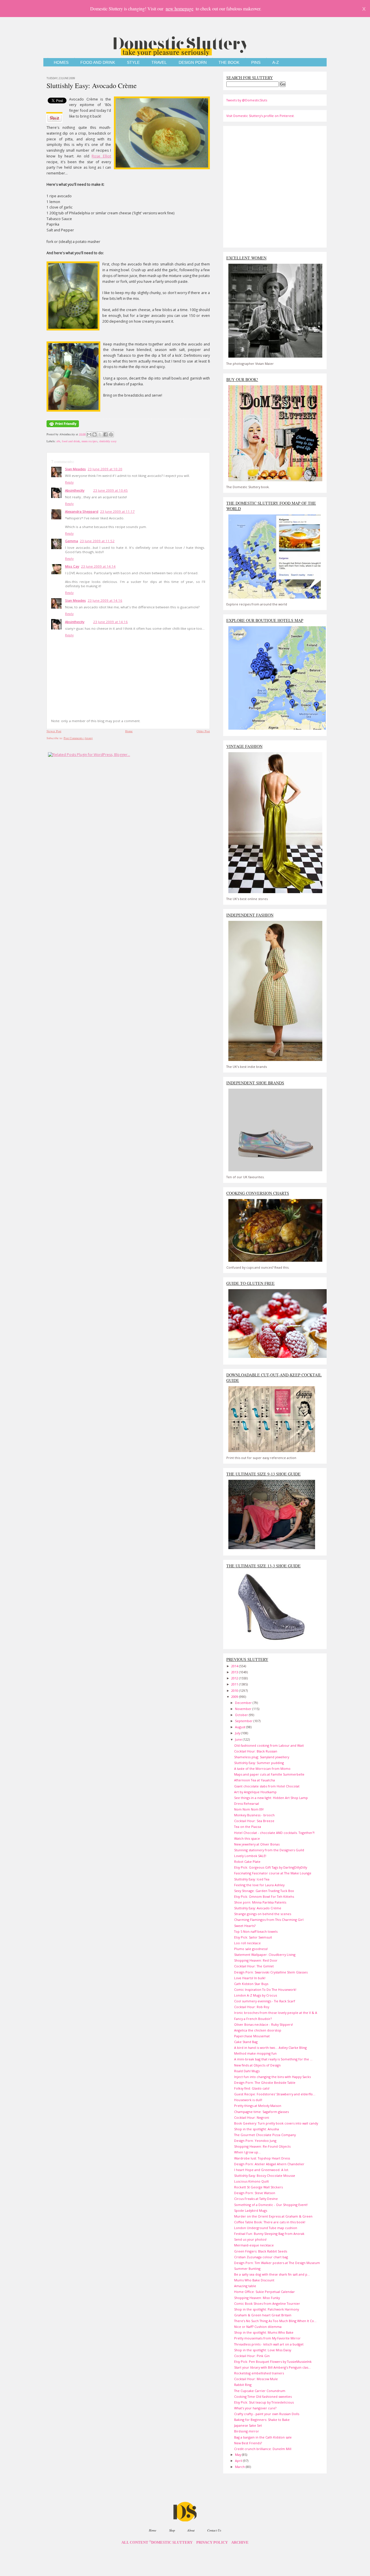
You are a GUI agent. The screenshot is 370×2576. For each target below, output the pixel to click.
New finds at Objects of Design (257, 2065)
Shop (172, 2530)
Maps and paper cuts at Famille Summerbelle (269, 1774)
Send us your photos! (250, 2239)
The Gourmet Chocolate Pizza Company (265, 2135)
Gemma (72, 541)
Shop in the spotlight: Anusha (257, 2129)
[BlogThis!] (95, 434)
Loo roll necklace (247, 1943)
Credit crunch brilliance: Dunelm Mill (263, 2449)
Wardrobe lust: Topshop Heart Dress (262, 2158)
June (239, 1739)
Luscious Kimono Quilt (251, 2181)
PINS (256, 63)
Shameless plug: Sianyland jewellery (262, 1757)
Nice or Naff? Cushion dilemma (258, 2327)
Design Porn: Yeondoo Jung (255, 2141)
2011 (235, 1684)
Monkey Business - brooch (254, 1815)
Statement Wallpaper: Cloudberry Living (265, 1955)
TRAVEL (159, 63)
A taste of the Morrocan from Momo (262, 1769)
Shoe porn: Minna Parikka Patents (260, 1902)
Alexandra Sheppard (82, 511)
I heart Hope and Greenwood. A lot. (262, 2170)
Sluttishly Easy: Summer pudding (259, 1763)
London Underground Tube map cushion (266, 2228)
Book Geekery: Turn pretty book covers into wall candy (276, 2123)
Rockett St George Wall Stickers (258, 2187)
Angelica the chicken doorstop (258, 2030)
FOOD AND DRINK (98, 63)
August (241, 1727)
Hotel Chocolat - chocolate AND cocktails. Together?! (274, 1833)
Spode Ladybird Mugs (251, 2210)
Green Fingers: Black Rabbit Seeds (261, 2251)
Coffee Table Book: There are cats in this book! (270, 2222)
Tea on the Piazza (248, 1827)
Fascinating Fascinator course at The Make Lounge (273, 1873)
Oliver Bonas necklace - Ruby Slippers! (263, 2024)
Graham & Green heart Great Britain (263, 2315)
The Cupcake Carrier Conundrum (260, 2391)
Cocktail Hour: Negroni (252, 2117)
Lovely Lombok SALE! (250, 1856)
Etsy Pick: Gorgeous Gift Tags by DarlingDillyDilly (271, 1867)
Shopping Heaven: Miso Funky (257, 2298)
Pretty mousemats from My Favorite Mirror (267, 2338)
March (240, 2467)
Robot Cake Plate (247, 1862)
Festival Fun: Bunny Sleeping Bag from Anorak (269, 2234)
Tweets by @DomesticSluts (247, 100)
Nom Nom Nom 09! (249, 1809)
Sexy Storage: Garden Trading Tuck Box (264, 1891)
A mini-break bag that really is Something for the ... (273, 2059)
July (238, 1733)
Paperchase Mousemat (252, 2036)
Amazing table (245, 2286)
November (244, 1709)
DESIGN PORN (193, 63)
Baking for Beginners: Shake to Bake (262, 2420)
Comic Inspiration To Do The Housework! (265, 1989)
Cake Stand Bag (246, 2042)
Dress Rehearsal (247, 1803)
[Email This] (89, 434)
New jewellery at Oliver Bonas (257, 1844)
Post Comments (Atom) (78, 738)
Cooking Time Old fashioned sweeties (263, 2396)
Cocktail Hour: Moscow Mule (256, 2379)
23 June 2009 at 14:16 (105, 600)
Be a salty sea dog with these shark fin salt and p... (272, 2274)
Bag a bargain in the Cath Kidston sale (263, 2437)
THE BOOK (229, 63)
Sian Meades (75, 469)
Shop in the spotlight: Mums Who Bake (264, 2332)
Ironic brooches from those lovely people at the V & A (276, 2013)
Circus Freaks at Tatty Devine (256, 2199)
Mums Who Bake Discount (254, 2280)
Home (129, 731)
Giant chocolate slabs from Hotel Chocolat (267, 1786)
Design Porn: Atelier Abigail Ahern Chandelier (269, 2164)
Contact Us (214, 2530)
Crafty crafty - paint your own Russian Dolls (267, 2414)
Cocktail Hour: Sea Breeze (254, 1821)
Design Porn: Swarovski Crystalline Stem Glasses (271, 1972)
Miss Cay (72, 566)
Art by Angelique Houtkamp (255, 1792)
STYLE (133, 63)
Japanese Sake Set (248, 2425)
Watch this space (247, 1838)
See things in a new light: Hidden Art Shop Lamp (271, 1798)
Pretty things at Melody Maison (258, 2106)
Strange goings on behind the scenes (263, 1914)
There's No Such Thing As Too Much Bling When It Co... (275, 2321)
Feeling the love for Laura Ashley (259, 1885)
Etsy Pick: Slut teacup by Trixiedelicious (264, 2402)
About (191, 2530)
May (238, 2455)
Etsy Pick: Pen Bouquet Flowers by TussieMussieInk (273, 2362)
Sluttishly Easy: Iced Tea (252, 1879)
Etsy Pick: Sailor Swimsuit (253, 1937)
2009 (235, 1697)
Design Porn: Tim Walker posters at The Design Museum (277, 2263)
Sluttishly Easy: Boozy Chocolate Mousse (265, 2176)
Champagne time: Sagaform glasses (261, 2112)
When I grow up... (247, 2152)
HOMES (61, 63)
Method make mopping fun (255, 2053)
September (244, 1721)
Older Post (203, 731)
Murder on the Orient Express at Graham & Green (273, 2216)
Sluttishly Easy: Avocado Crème (92, 86)
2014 (235, 1666)
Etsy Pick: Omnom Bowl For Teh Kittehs (264, 1896)
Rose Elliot (101, 156)
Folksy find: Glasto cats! (252, 2088)
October (242, 1715)
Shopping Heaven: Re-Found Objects (262, 2146)
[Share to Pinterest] (111, 434)
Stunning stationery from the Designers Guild (269, 1850)
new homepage (180, 9)
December (244, 1703)
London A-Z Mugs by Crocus (256, 1995)
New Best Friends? (248, 2443)
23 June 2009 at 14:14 (98, 566)
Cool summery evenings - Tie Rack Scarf (265, 2001)
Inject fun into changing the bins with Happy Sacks (272, 2077)
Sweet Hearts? (245, 1926)
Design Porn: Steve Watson (255, 2193)
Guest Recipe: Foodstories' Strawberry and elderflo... (275, 2094)
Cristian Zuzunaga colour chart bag (261, 2257)
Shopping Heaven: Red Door (256, 1960)
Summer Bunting (247, 2269)
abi (58, 441)
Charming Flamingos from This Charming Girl (269, 1920)
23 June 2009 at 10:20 (105, 469)
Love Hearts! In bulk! (250, 1978)
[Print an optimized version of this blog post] (63, 428)
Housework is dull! (248, 2100)
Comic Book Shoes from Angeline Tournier (267, 2303)
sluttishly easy (108, 441)
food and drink (71, 441)
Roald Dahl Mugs (247, 2071)
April (239, 2461)
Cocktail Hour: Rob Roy (252, 2007)
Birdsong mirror (247, 2431)
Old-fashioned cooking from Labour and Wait (269, 1745)
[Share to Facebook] (106, 434)
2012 (235, 1678)
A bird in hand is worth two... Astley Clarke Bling (270, 2048)
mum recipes (89, 441)
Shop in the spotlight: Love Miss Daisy (263, 2350)
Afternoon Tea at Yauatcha (255, 1780)
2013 (235, 1672)
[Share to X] (100, 434)
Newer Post (54, 731)
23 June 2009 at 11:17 (117, 511)
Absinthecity (75, 490)
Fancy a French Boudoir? (253, 2019)
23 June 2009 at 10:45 (110, 490)
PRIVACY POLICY (212, 2542)
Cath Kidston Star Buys (251, 1984)
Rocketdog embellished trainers (259, 2373)
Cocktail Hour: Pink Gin (252, 2356)
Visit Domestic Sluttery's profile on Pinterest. (260, 116)
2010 (235, 1691)
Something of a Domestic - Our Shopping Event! (271, 2205)
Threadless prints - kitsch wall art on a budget (269, 2344)
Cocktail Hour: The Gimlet (254, 1966)
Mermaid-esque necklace (254, 2245)
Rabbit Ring (243, 2385)
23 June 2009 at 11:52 (97, 541)
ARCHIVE (240, 2542)
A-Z (276, 63)
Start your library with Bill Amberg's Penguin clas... (272, 2367)
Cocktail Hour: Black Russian (256, 1751)
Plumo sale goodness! (251, 1949)
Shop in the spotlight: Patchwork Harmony (267, 2309)
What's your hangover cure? (255, 2408)
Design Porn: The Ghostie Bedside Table (265, 2082)
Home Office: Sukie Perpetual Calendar (264, 2292)
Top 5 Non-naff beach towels (256, 1931)
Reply (69, 482)
